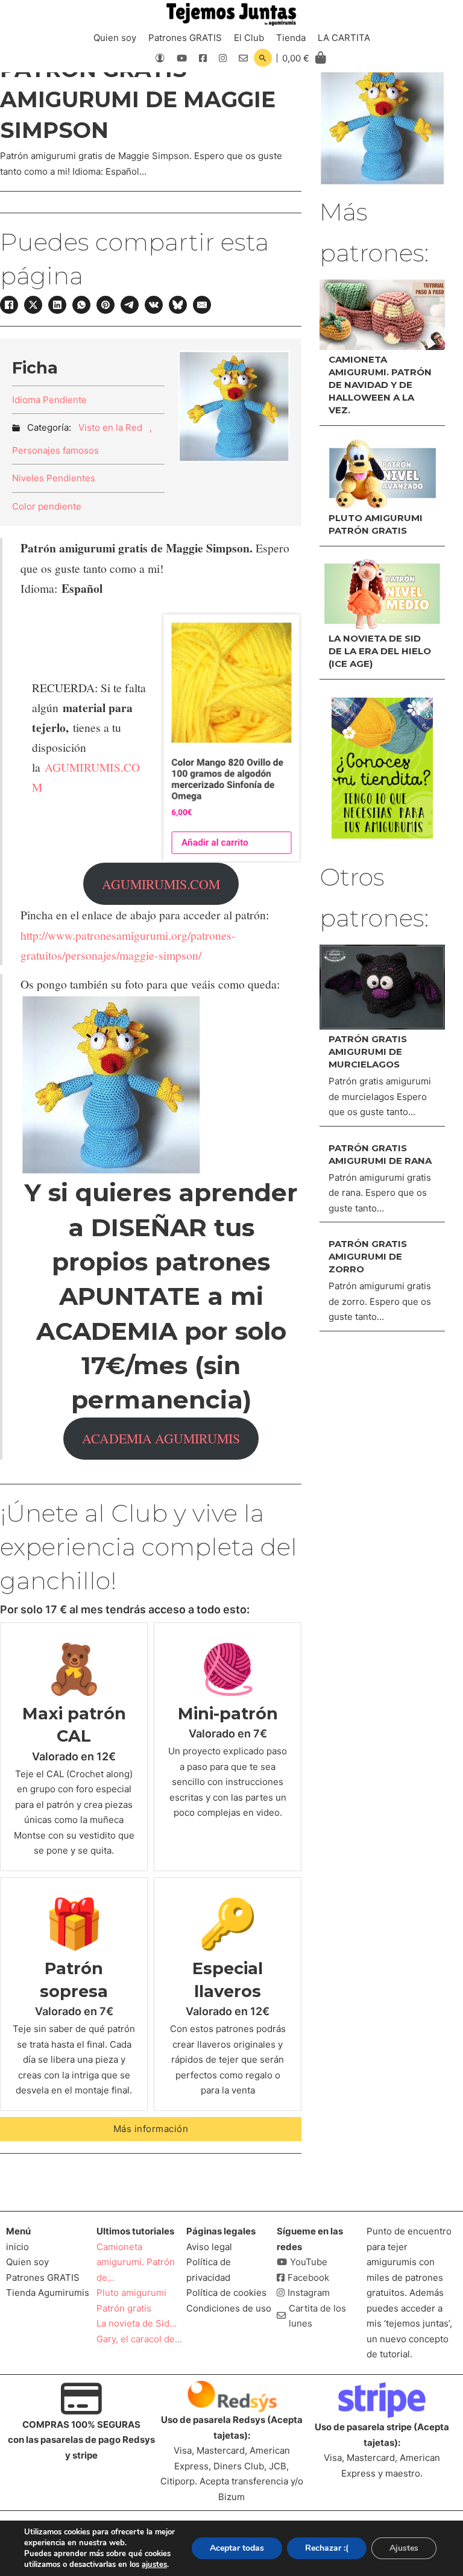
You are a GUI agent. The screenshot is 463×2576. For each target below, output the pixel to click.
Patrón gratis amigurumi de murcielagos (368, 1052)
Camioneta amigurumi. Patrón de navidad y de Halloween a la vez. (380, 385)
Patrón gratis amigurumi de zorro (368, 1256)
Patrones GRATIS (185, 38)
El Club (249, 38)
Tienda (291, 38)
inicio (17, 2247)
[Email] (202, 305)
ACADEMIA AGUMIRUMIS (161, 1438)
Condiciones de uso (229, 2308)
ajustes (154, 2565)
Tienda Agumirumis (48, 2293)
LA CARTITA (344, 38)
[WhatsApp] (81, 305)
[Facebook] (9, 305)
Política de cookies (226, 2293)
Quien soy (115, 38)
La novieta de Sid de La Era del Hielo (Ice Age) (380, 651)
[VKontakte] (154, 305)
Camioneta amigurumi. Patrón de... (136, 2262)
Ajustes (404, 2548)
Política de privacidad (209, 2270)
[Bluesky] (178, 305)
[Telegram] (130, 305)
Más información (151, 2129)
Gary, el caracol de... (139, 2339)
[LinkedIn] (57, 305)
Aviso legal (209, 2247)
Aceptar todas (237, 2548)
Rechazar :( (327, 2548)
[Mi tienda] (382, 768)
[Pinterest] (106, 305)
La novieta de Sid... (137, 2323)
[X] (33, 305)
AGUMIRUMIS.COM (161, 884)
